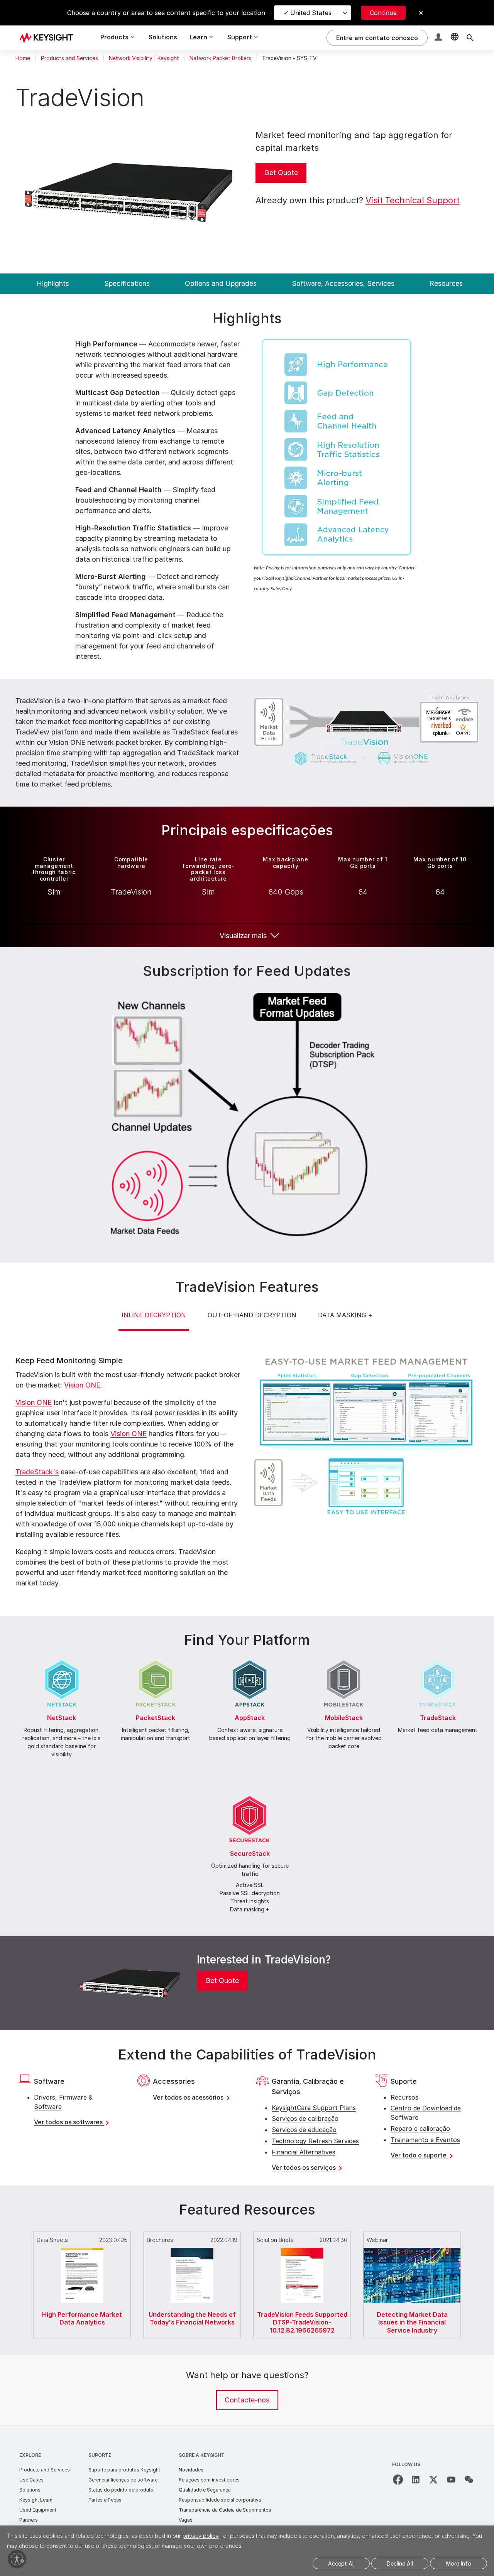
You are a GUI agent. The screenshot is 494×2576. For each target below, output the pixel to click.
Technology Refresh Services (315, 2141)
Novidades (191, 2470)
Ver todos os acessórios (189, 2097)
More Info (459, 2563)
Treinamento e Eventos (425, 2140)
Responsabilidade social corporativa (220, 2500)
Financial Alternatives (304, 2152)
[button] (439, 38)
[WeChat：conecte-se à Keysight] (469, 2480)
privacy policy (200, 2536)
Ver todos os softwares (69, 2122)
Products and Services (69, 58)
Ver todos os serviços (305, 2167)
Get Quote (281, 173)
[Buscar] (470, 38)
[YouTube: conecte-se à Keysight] (451, 2480)
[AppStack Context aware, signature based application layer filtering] (250, 1659)
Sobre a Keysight (202, 2455)
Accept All (341, 2563)
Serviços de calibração (305, 2119)
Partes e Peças (105, 2500)
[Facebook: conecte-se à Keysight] (398, 2480)
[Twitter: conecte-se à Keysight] (433, 2480)
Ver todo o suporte (419, 2155)
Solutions (163, 37)
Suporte (100, 2455)
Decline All (400, 2563)
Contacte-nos (247, 2400)
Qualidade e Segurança (205, 2490)
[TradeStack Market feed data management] (438, 1659)
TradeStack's (37, 1472)
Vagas (186, 2520)
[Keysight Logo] (49, 38)
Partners (29, 2520)
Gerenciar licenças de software (123, 2480)
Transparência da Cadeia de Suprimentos (225, 2510)
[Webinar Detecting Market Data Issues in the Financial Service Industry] (412, 2230)
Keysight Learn (36, 2500)
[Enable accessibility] (17, 2559)
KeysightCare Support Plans (314, 2108)
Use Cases (31, 2480)
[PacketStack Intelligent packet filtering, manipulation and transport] (156, 1659)
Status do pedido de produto (121, 2490)
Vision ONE (82, 1385)
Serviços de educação (304, 2130)
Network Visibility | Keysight (144, 58)
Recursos (404, 2097)
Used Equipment (38, 2510)
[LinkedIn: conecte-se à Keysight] (416, 2480)
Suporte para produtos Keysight (124, 2470)
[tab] (154, 1321)
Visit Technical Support (413, 200)
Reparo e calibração (420, 2129)
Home (23, 58)
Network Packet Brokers (220, 58)
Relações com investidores (209, 2480)
